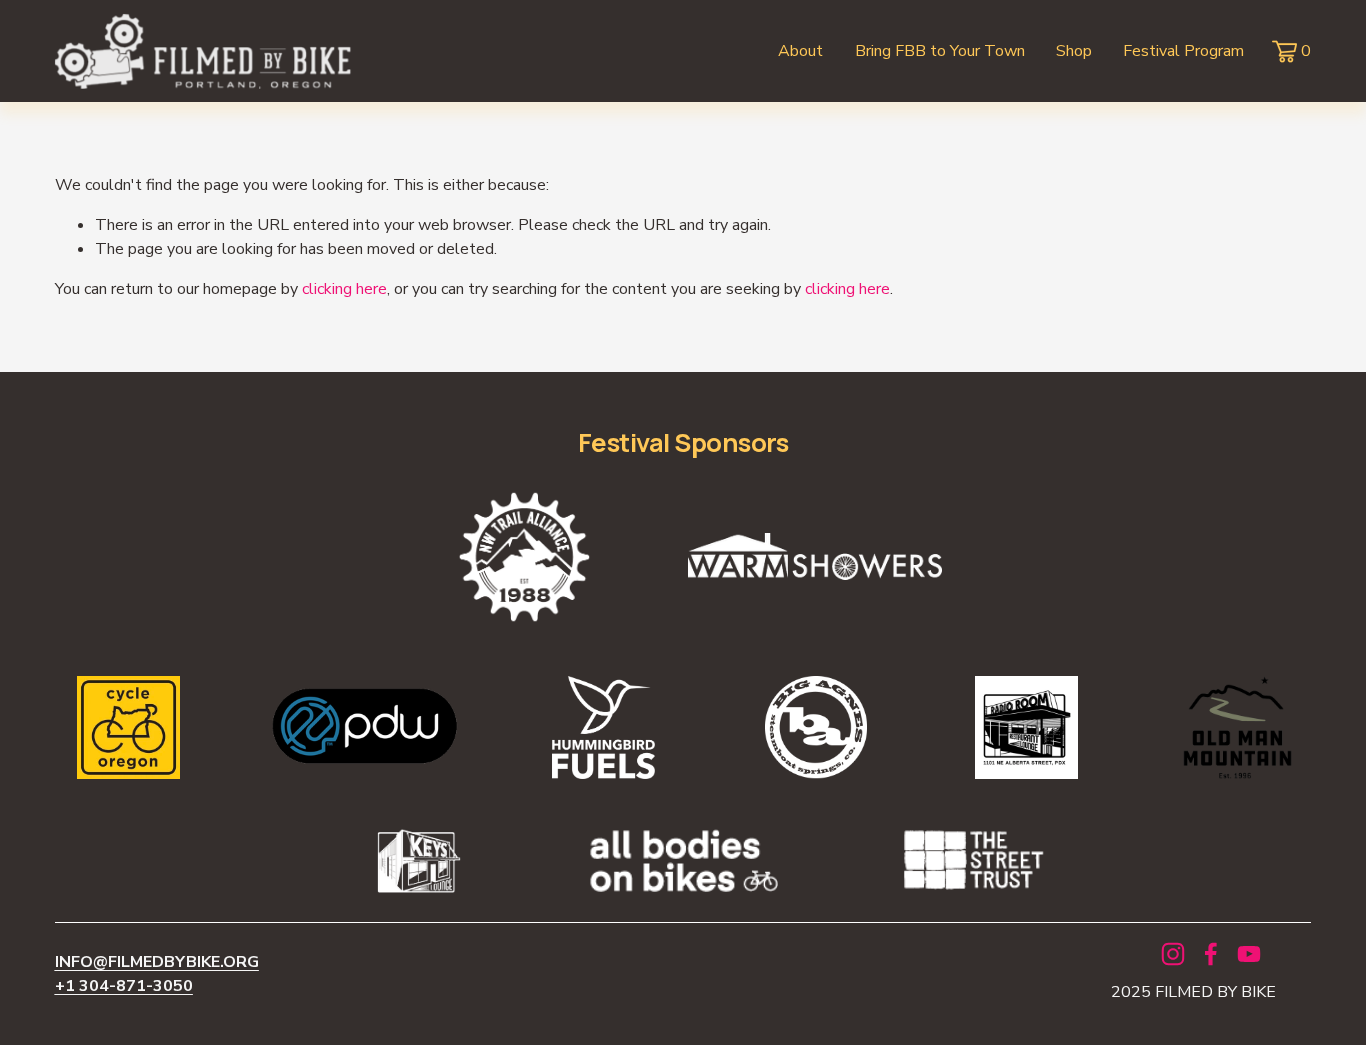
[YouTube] (1249, 954)
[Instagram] (1173, 954)
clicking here (344, 289)
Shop (1074, 51)
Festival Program (1183, 51)
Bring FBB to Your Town (940, 51)
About (800, 51)
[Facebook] (1211, 954)
